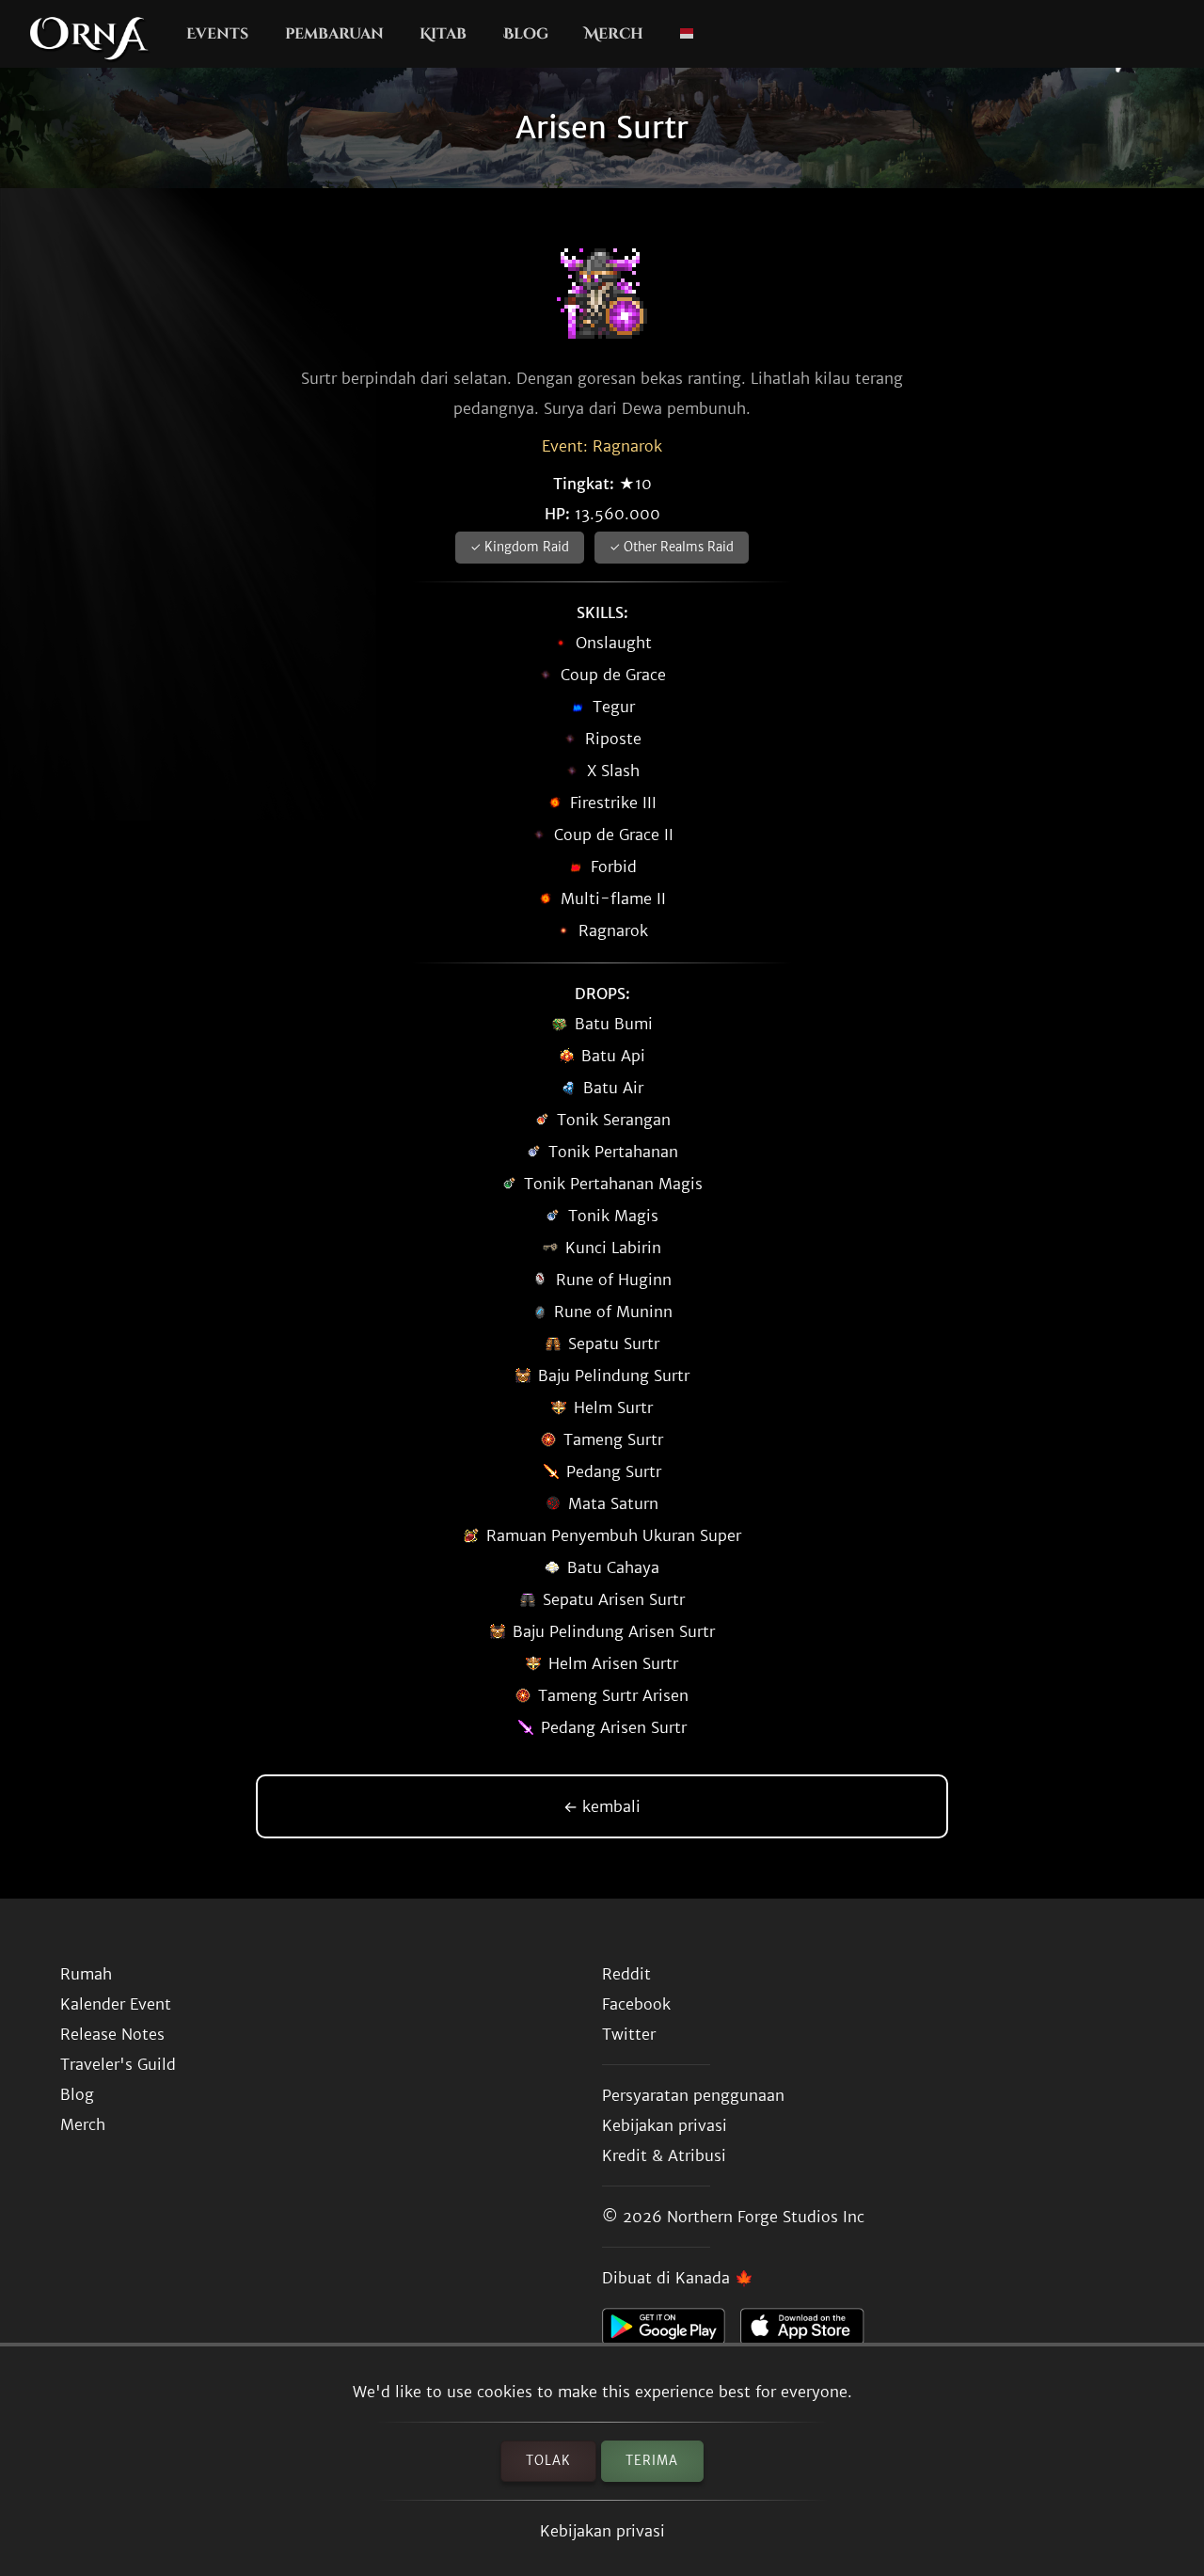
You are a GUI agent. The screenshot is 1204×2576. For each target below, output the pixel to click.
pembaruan (334, 34)
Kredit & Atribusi (664, 2155)
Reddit (626, 1974)
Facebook (636, 2004)
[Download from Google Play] (671, 2331)
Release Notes (112, 2034)
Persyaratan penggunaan (693, 2095)
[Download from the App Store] (809, 2331)
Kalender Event (116, 2004)
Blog (526, 34)
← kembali (602, 1806)
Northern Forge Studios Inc (766, 2217)
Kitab (443, 34)
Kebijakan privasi (602, 2531)
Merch (614, 34)
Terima (652, 2461)
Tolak (548, 2461)
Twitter (629, 2034)
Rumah (86, 1974)
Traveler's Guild (118, 2064)
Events (217, 34)
